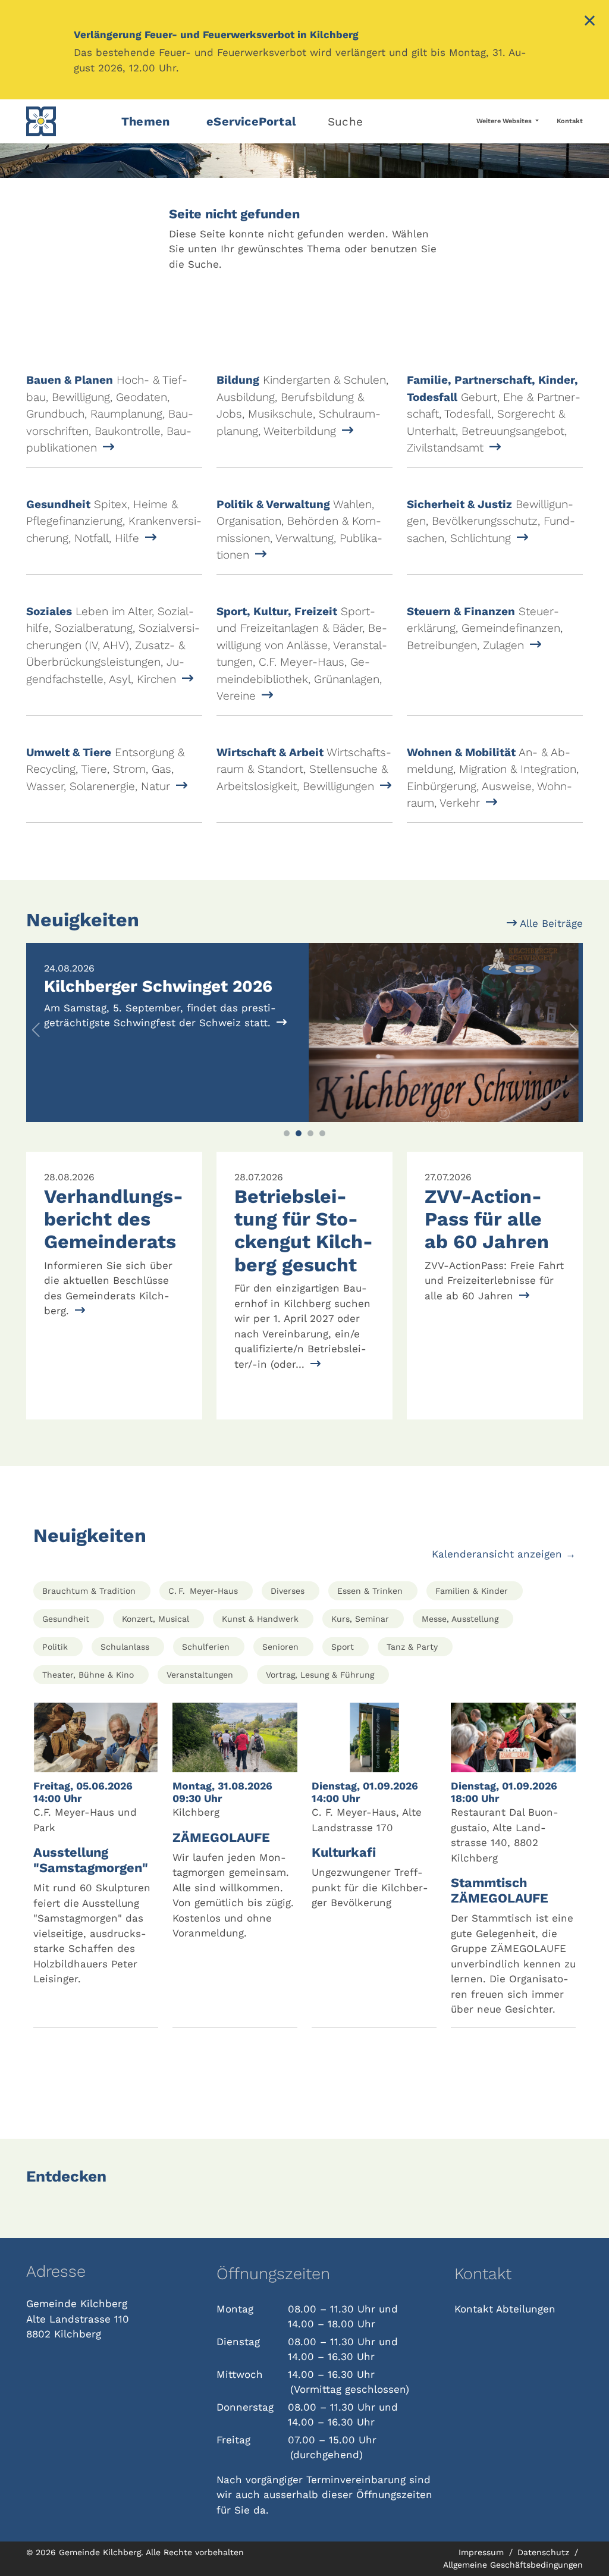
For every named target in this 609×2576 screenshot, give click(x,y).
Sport (343, 1647)
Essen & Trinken (370, 1591)
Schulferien (206, 1647)
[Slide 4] (322, 1133)
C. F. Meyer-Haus (203, 1591)
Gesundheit (66, 1619)
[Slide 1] (287, 1133)
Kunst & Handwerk (260, 1619)
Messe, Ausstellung (460, 1619)
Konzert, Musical (156, 1619)
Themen (145, 121)
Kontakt (570, 121)
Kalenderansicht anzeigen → (504, 1554)
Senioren (280, 1647)
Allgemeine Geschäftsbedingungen (513, 2565)
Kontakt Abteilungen (505, 2309)
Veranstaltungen (200, 1675)
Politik (55, 1647)
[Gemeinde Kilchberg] (67, 121)
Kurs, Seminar (360, 1619)
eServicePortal (251, 121)
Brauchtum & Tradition (89, 1591)
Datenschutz (545, 2552)
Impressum (483, 2552)
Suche (345, 122)
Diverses (288, 1591)
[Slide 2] (299, 1133)
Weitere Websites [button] (505, 121)
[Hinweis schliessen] (590, 22)
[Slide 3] (310, 1133)
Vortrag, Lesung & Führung (320, 1675)
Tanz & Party (412, 1647)
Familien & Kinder (472, 1591)
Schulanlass (125, 1647)
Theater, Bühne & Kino (88, 1675)
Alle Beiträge (550, 923)
